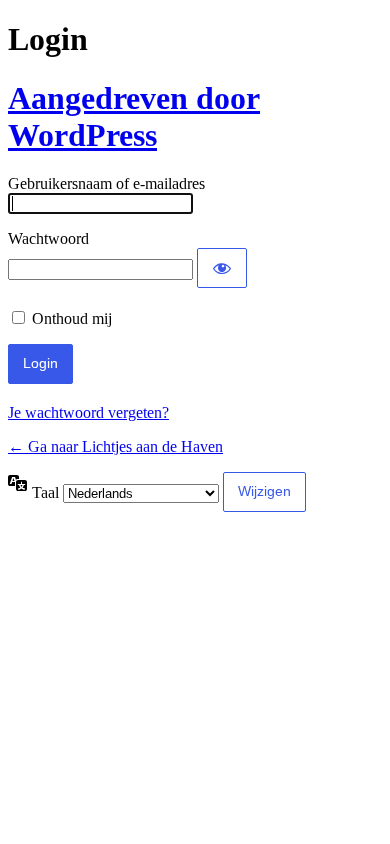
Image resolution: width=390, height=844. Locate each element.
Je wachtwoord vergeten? (88, 412)
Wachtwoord (48, 238)
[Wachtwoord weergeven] (222, 268)
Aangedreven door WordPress (134, 116)
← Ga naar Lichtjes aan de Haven (115, 446)
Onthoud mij (72, 318)
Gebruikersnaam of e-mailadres (106, 183)
